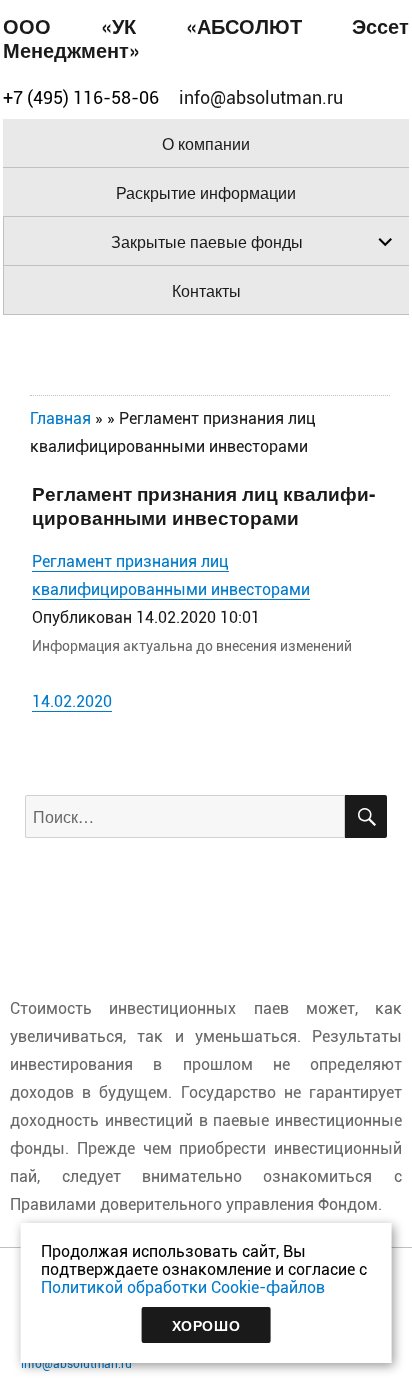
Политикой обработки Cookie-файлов (183, 1287)
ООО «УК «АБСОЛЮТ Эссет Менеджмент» (206, 37)
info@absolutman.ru (76, 1364)
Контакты (206, 290)
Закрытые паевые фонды (207, 241)
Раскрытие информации (206, 192)
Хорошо (206, 1325)
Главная (60, 418)
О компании (206, 143)
